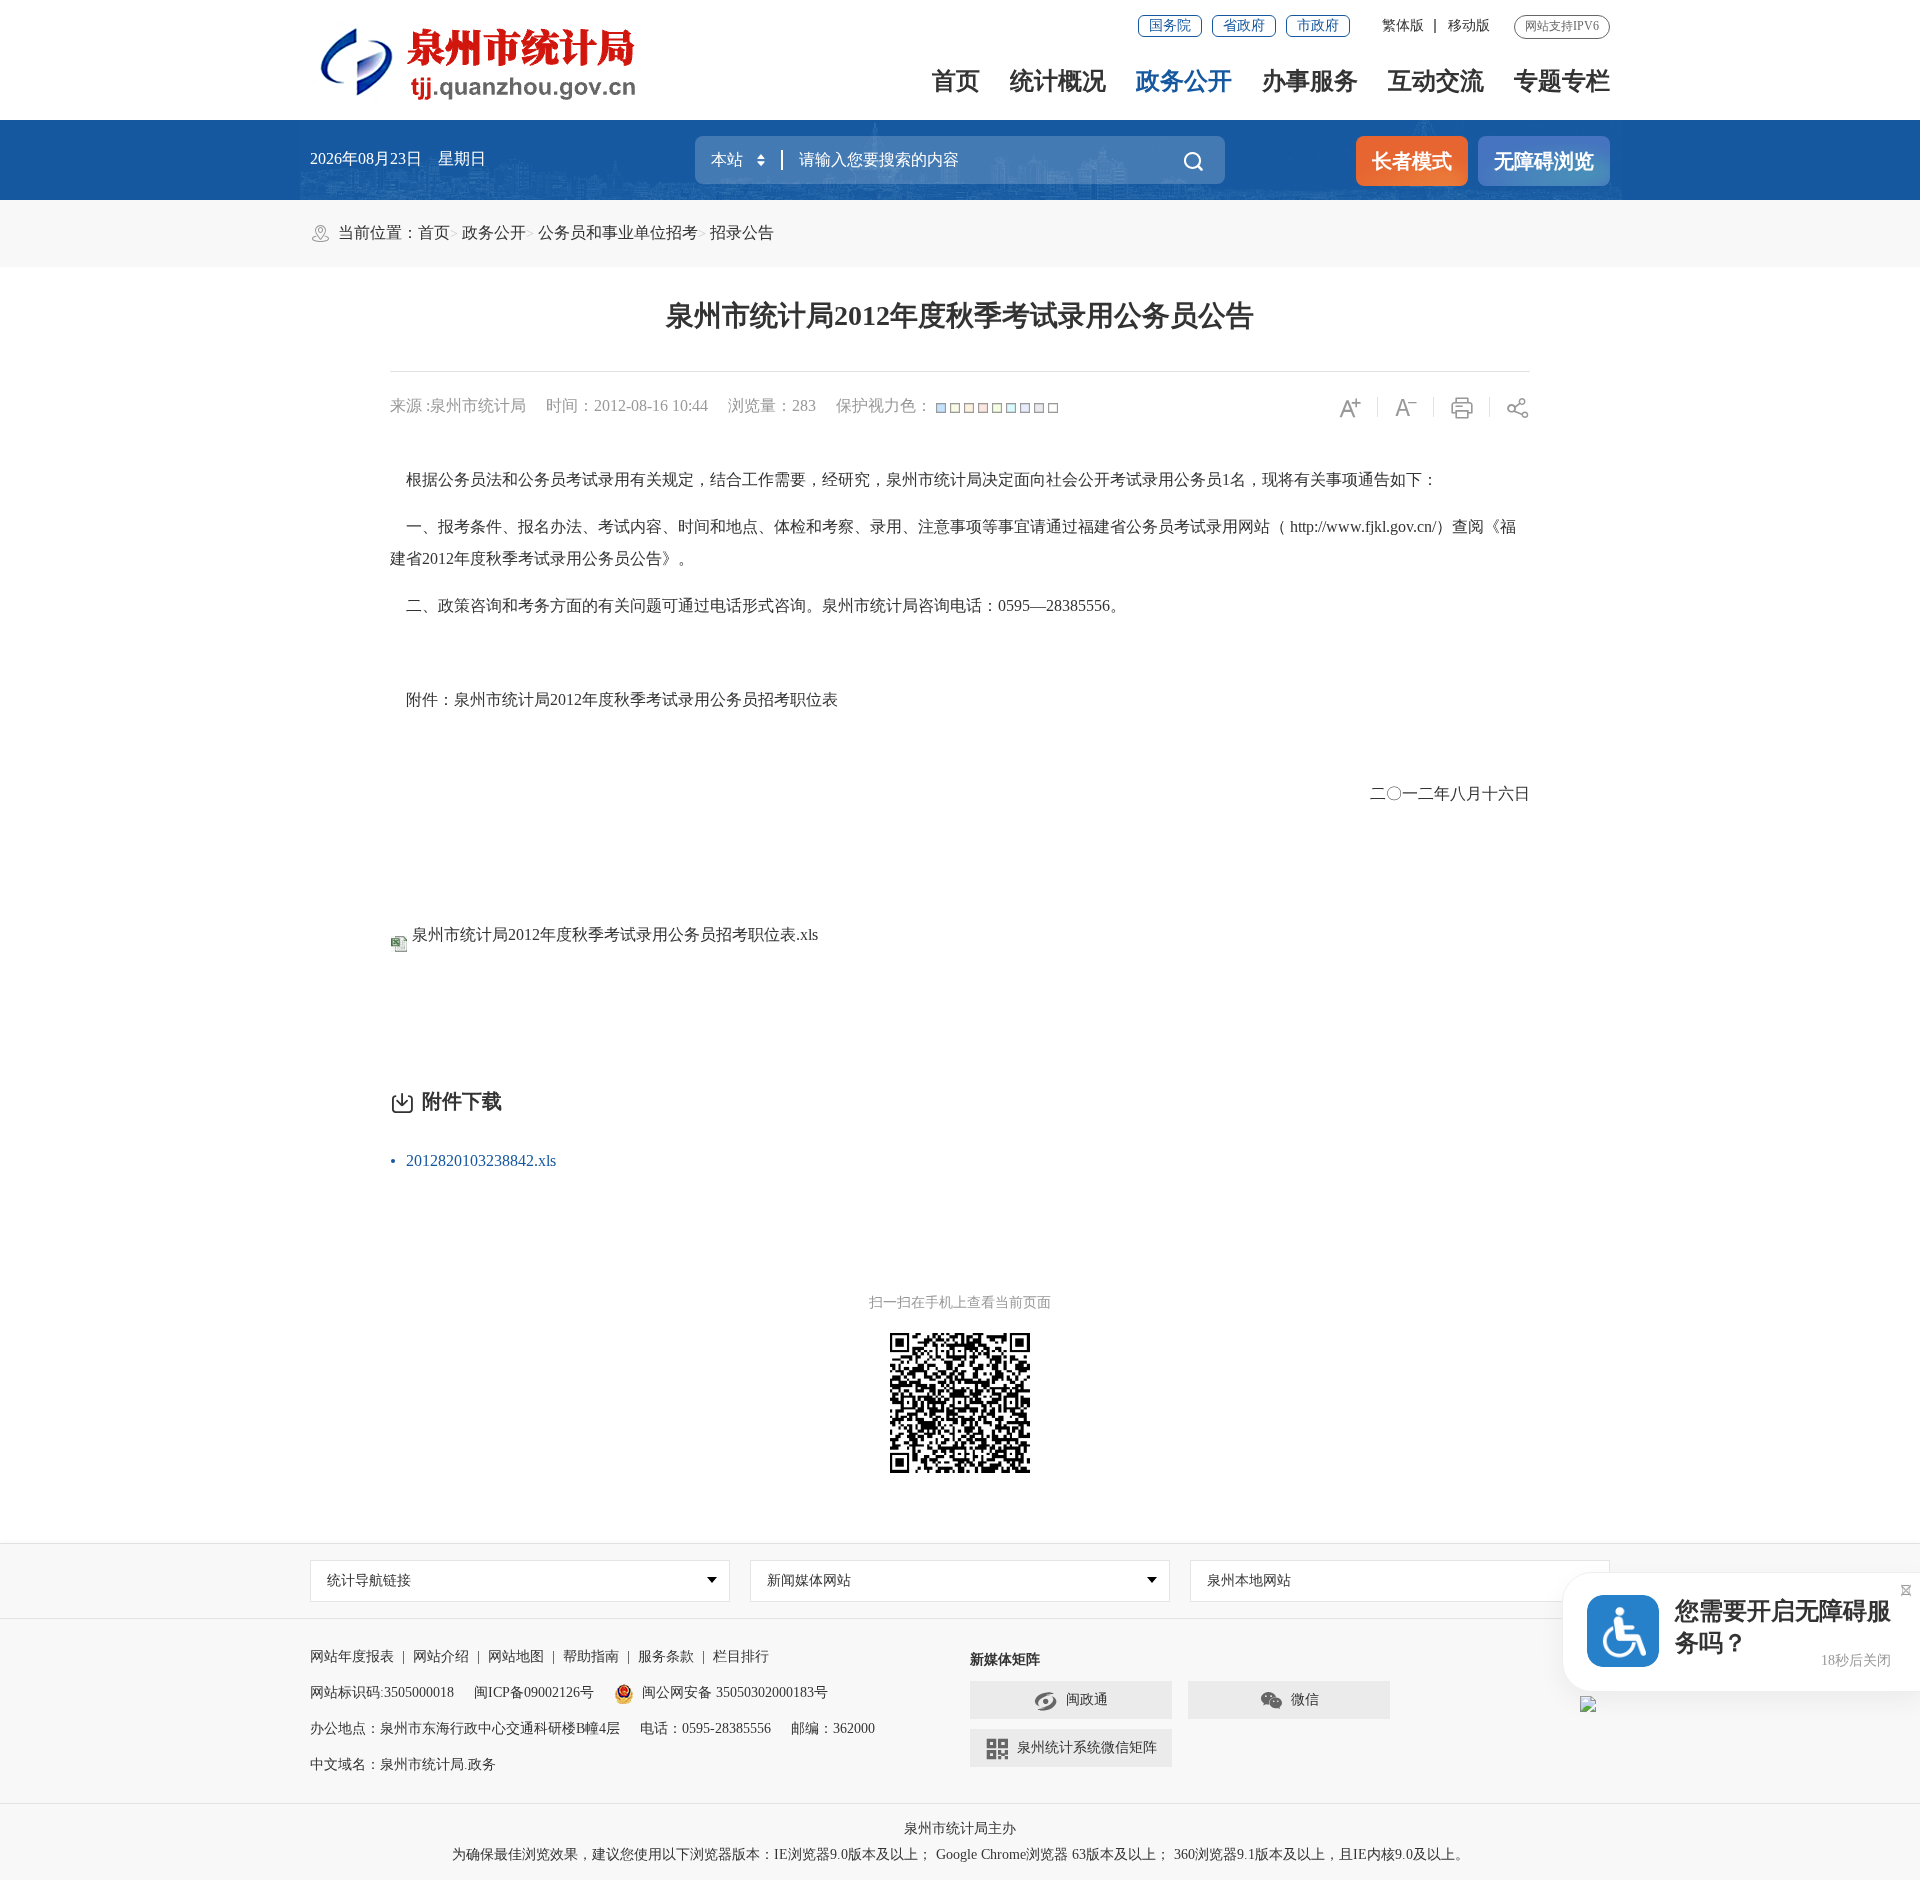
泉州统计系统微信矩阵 (1087, 1747)
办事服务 (1310, 81)
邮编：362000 (833, 1728)
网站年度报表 (352, 1656)
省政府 (1244, 25)
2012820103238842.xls (481, 1160)
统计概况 (1058, 81)
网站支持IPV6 (1562, 26)
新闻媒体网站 (809, 1580)
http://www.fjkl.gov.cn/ (1363, 526)
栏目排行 (741, 1656)
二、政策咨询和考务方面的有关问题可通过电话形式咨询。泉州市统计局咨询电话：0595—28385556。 (758, 605)
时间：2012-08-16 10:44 (627, 405)
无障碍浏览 (1544, 161)
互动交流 (1436, 81)
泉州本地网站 (1249, 1580)
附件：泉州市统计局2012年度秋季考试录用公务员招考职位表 (614, 699)
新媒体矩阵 (1005, 1659)
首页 (956, 81)
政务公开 (1184, 81)
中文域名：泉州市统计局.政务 (403, 1764)
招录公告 (742, 232)
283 (804, 405)
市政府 (1318, 25)
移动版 (1469, 25)
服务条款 (666, 1656)
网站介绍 (441, 1656)
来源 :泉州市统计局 (458, 405)
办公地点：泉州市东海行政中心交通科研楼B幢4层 (465, 1728)
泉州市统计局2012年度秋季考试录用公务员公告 (960, 315)
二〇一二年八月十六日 (1450, 793)
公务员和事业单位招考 (618, 232)
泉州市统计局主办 (960, 1828)
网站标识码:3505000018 (382, 1692)
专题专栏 (1562, 81)
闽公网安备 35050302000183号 (735, 1692)
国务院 (1170, 25)
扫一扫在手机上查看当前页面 (960, 1302)
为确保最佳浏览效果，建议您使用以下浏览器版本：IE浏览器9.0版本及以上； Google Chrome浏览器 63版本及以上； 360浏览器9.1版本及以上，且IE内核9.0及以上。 (960, 1854)
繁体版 (1403, 25)
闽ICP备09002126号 (534, 1692)
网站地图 (516, 1656)
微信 (1305, 1699)
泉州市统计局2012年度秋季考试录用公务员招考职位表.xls (615, 934)
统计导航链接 (369, 1580)
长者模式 (1412, 161)
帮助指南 (591, 1656)
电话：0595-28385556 (705, 1728)
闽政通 (1087, 1699)
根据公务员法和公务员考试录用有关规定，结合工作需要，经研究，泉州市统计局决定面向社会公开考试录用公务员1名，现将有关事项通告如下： (914, 479)
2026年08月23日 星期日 (398, 158)
